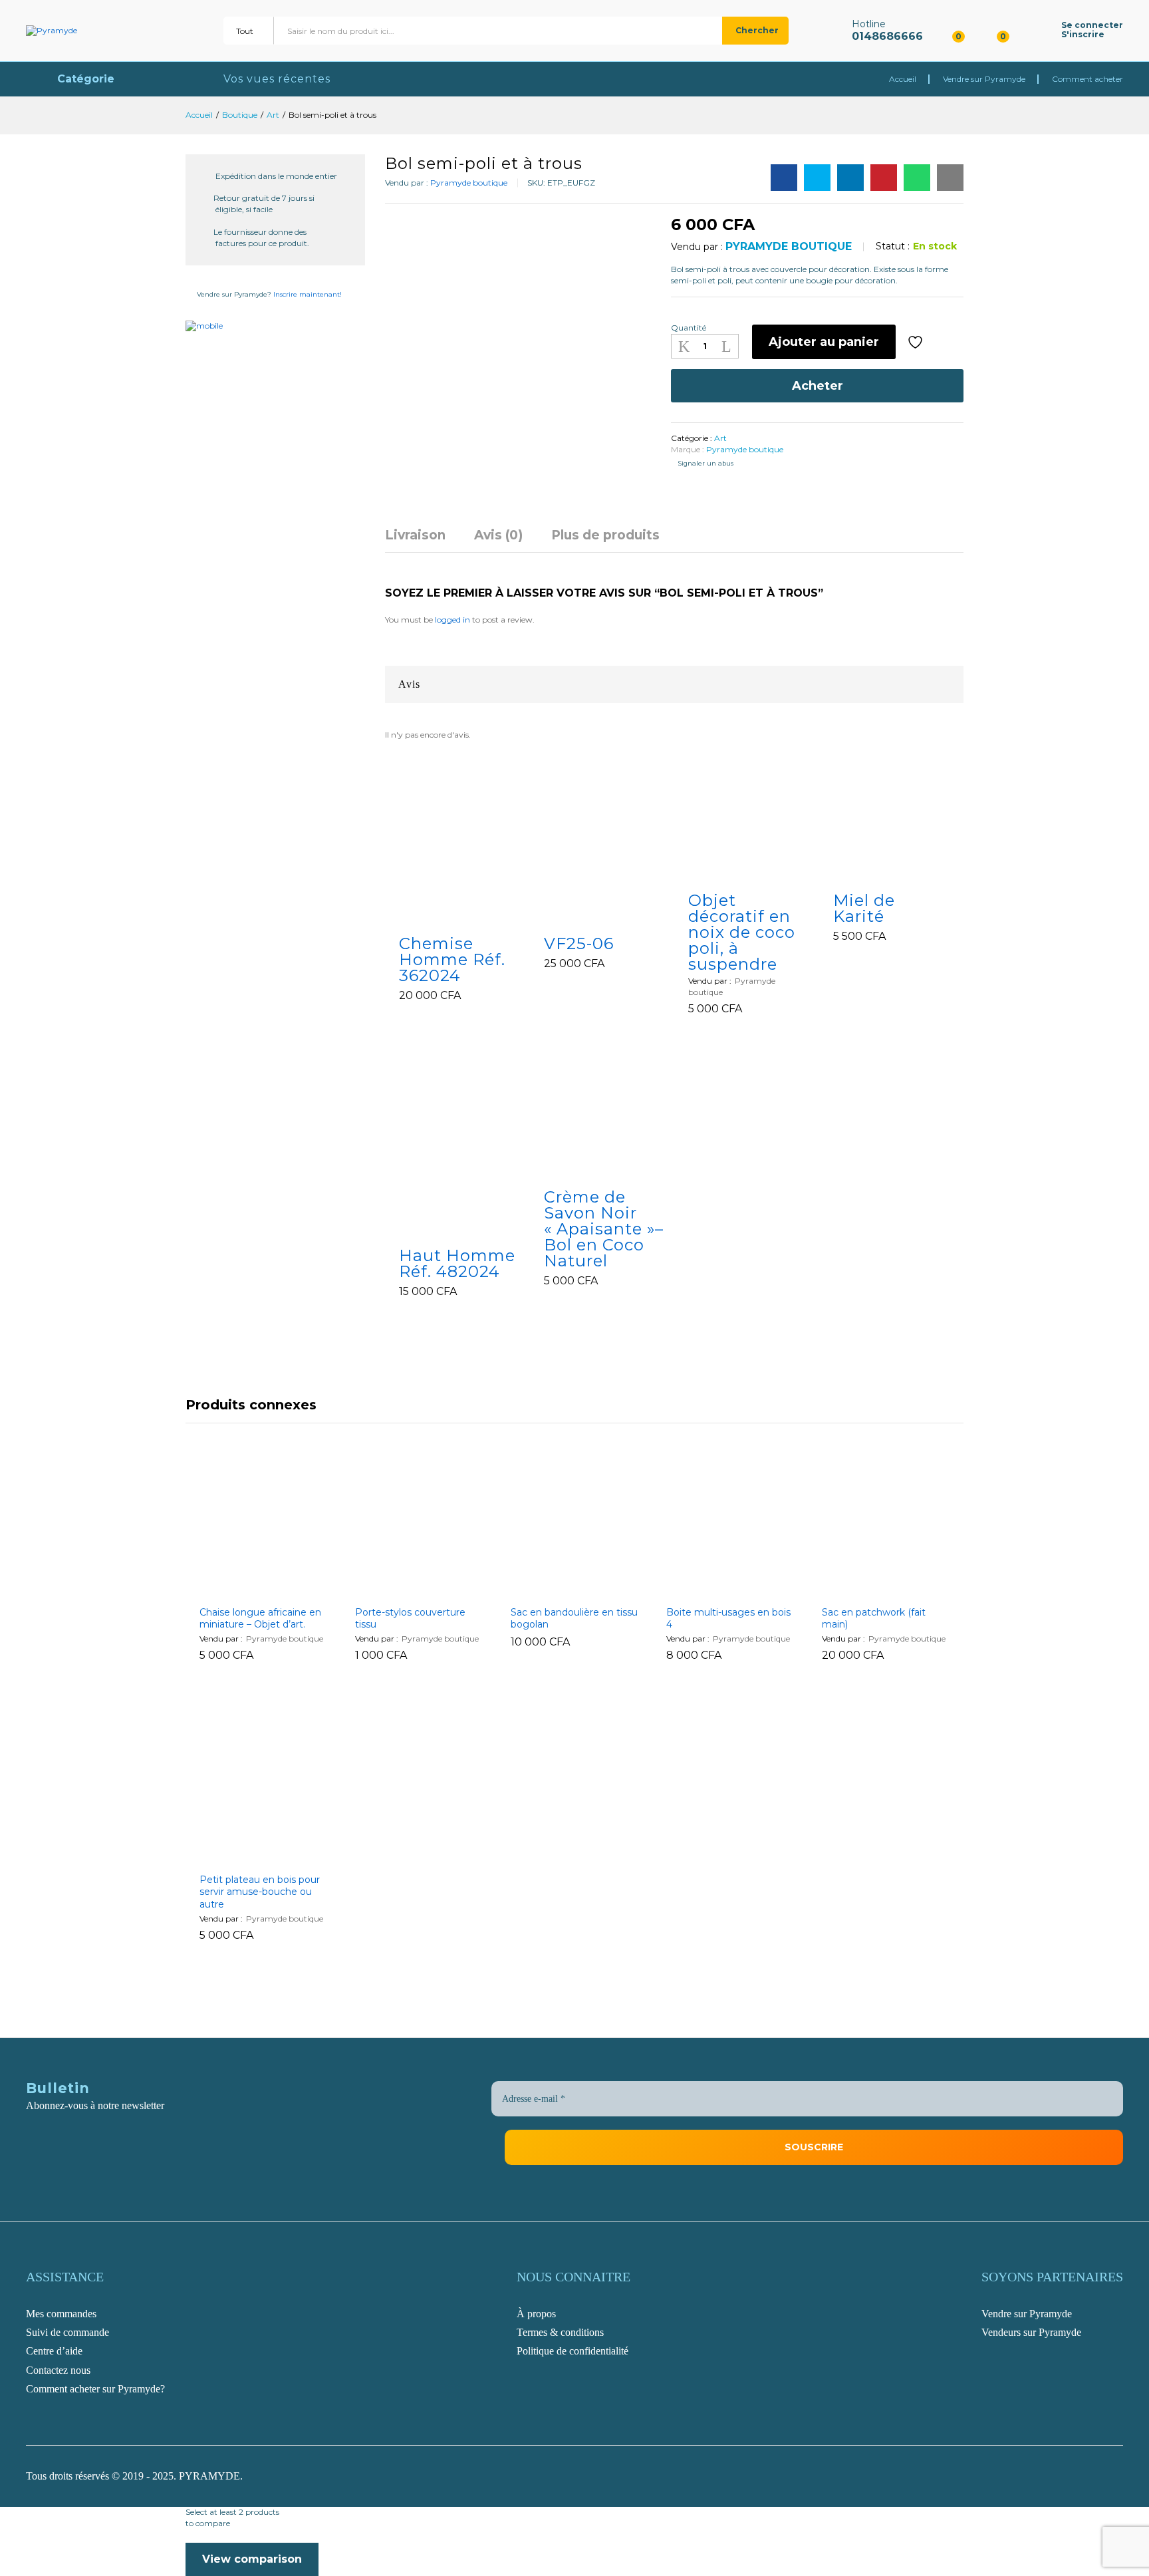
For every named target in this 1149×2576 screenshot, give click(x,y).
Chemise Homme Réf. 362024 (452, 960)
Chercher (757, 30)
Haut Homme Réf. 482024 (457, 1264)
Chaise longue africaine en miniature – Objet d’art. (260, 1618)
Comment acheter (1087, 79)
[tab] (422, 541)
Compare (950, 342)
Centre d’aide (54, 2351)
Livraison (415, 535)
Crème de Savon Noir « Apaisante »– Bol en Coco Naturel (604, 1229)
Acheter (818, 386)
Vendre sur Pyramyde (984, 79)
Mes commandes (61, 2314)
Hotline (869, 24)
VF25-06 (579, 944)
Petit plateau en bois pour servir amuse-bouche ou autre (260, 1892)
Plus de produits (605, 535)
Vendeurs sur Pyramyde (1031, 2332)
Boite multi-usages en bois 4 (728, 1618)
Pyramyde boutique (469, 183)
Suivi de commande (67, 2332)
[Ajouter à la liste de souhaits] (917, 342)
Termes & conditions (560, 2332)
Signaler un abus (705, 463)
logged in (452, 620)
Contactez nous (58, 2370)
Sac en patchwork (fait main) (874, 1618)
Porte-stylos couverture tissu (410, 1618)
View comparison (252, 2559)
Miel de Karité (864, 909)
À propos (536, 2314)
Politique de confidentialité (573, 2351)
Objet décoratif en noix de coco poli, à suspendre (742, 932)
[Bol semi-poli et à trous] (784, 178)
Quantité (689, 328)
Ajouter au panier (824, 342)
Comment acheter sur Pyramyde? (95, 2389)
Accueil (903, 79)
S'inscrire (1083, 35)
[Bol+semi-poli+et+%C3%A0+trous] (817, 178)
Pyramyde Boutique (789, 246)
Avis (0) (498, 535)
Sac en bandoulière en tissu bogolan (574, 1618)
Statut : (893, 246)
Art (720, 438)
